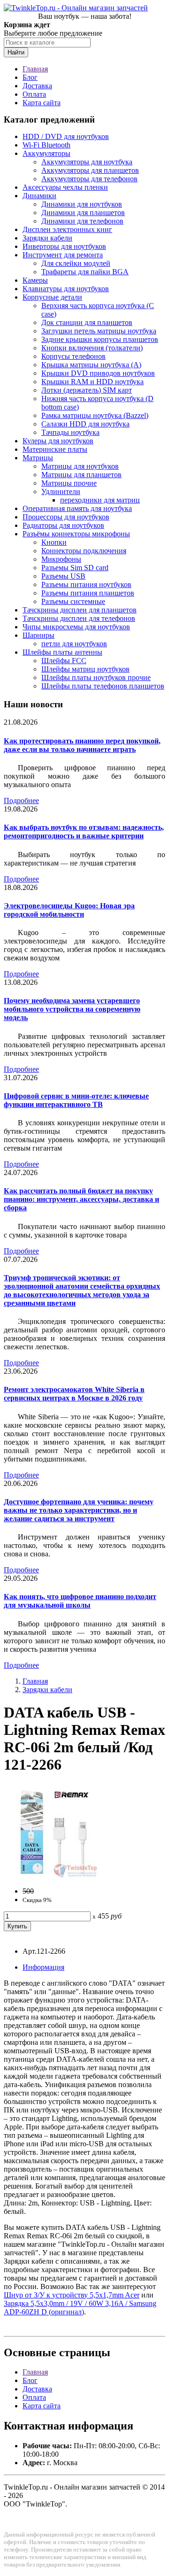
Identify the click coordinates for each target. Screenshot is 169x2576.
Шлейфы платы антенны (62, 652)
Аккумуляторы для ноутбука (87, 162)
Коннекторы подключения (84, 551)
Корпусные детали (52, 297)
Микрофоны (61, 559)
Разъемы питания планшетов (88, 593)
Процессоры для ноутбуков (66, 517)
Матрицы (38, 458)
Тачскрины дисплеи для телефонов (79, 618)
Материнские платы (55, 449)
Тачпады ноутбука (70, 432)
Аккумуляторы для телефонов (89, 179)
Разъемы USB (63, 576)
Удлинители (61, 491)
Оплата (34, 94)
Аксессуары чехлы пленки (65, 187)
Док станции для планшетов (87, 322)
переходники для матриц (100, 500)
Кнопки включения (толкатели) (92, 348)
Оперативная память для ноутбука (77, 508)
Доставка (37, 86)
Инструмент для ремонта (63, 255)
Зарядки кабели (47, 238)
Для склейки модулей (76, 263)
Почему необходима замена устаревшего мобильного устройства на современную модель (72, 1009)
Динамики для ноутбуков (82, 204)
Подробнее (21, 801)
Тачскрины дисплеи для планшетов (80, 610)
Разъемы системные (73, 601)
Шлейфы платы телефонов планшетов (103, 686)
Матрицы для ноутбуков (80, 466)
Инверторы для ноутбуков (64, 246)
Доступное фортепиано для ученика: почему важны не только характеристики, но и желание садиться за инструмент (79, 1510)
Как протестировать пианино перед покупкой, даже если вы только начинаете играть (82, 745)
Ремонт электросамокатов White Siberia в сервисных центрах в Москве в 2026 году (74, 1394)
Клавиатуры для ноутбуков (66, 289)
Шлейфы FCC (64, 661)
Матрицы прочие (69, 483)
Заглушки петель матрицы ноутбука (99, 331)
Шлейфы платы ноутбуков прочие (96, 677)
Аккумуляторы (46, 153)
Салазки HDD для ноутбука (85, 424)
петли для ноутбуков (74, 644)
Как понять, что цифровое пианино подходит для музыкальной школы (80, 1601)
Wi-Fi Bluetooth (46, 145)
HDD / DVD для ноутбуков (66, 136)
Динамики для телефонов (82, 221)
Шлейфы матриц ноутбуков (85, 669)
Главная (35, 69)
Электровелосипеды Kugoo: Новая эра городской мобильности (69, 910)
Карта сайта (42, 103)
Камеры (35, 280)
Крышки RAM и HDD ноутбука (92, 382)
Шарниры (38, 635)
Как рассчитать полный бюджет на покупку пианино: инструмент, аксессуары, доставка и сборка (81, 1199)
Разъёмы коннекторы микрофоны (76, 534)
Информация (43, 1967)
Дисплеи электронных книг (67, 229)
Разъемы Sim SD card (75, 568)
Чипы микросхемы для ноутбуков (76, 627)
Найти (16, 52)
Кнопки (54, 542)
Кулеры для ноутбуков (58, 441)
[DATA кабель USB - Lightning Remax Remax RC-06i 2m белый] (51, 1875)
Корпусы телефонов (73, 356)
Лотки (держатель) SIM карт (87, 390)
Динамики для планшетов (83, 213)
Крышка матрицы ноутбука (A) (91, 365)
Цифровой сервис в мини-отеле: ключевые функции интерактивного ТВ (76, 1100)
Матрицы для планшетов (81, 475)
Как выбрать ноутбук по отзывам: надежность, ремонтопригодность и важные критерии (84, 832)
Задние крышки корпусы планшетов (100, 339)
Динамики (39, 196)
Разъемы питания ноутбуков (86, 584)
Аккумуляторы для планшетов (90, 170)
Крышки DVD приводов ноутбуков (98, 373)
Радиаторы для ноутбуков (63, 525)
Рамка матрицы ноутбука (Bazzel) (95, 415)
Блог (30, 77)
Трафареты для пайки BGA (85, 272)
